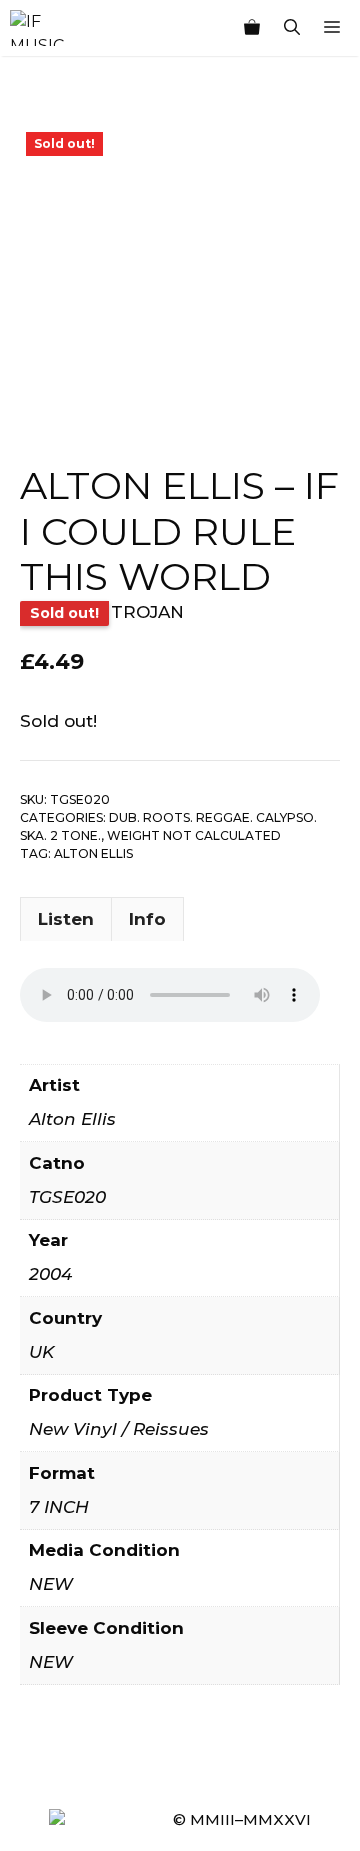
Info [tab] (147, 919)
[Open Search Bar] (292, 28)
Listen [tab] (66, 919)
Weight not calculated (194, 835)
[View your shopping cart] (252, 28)
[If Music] (37, 28)
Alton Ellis (93, 853)
